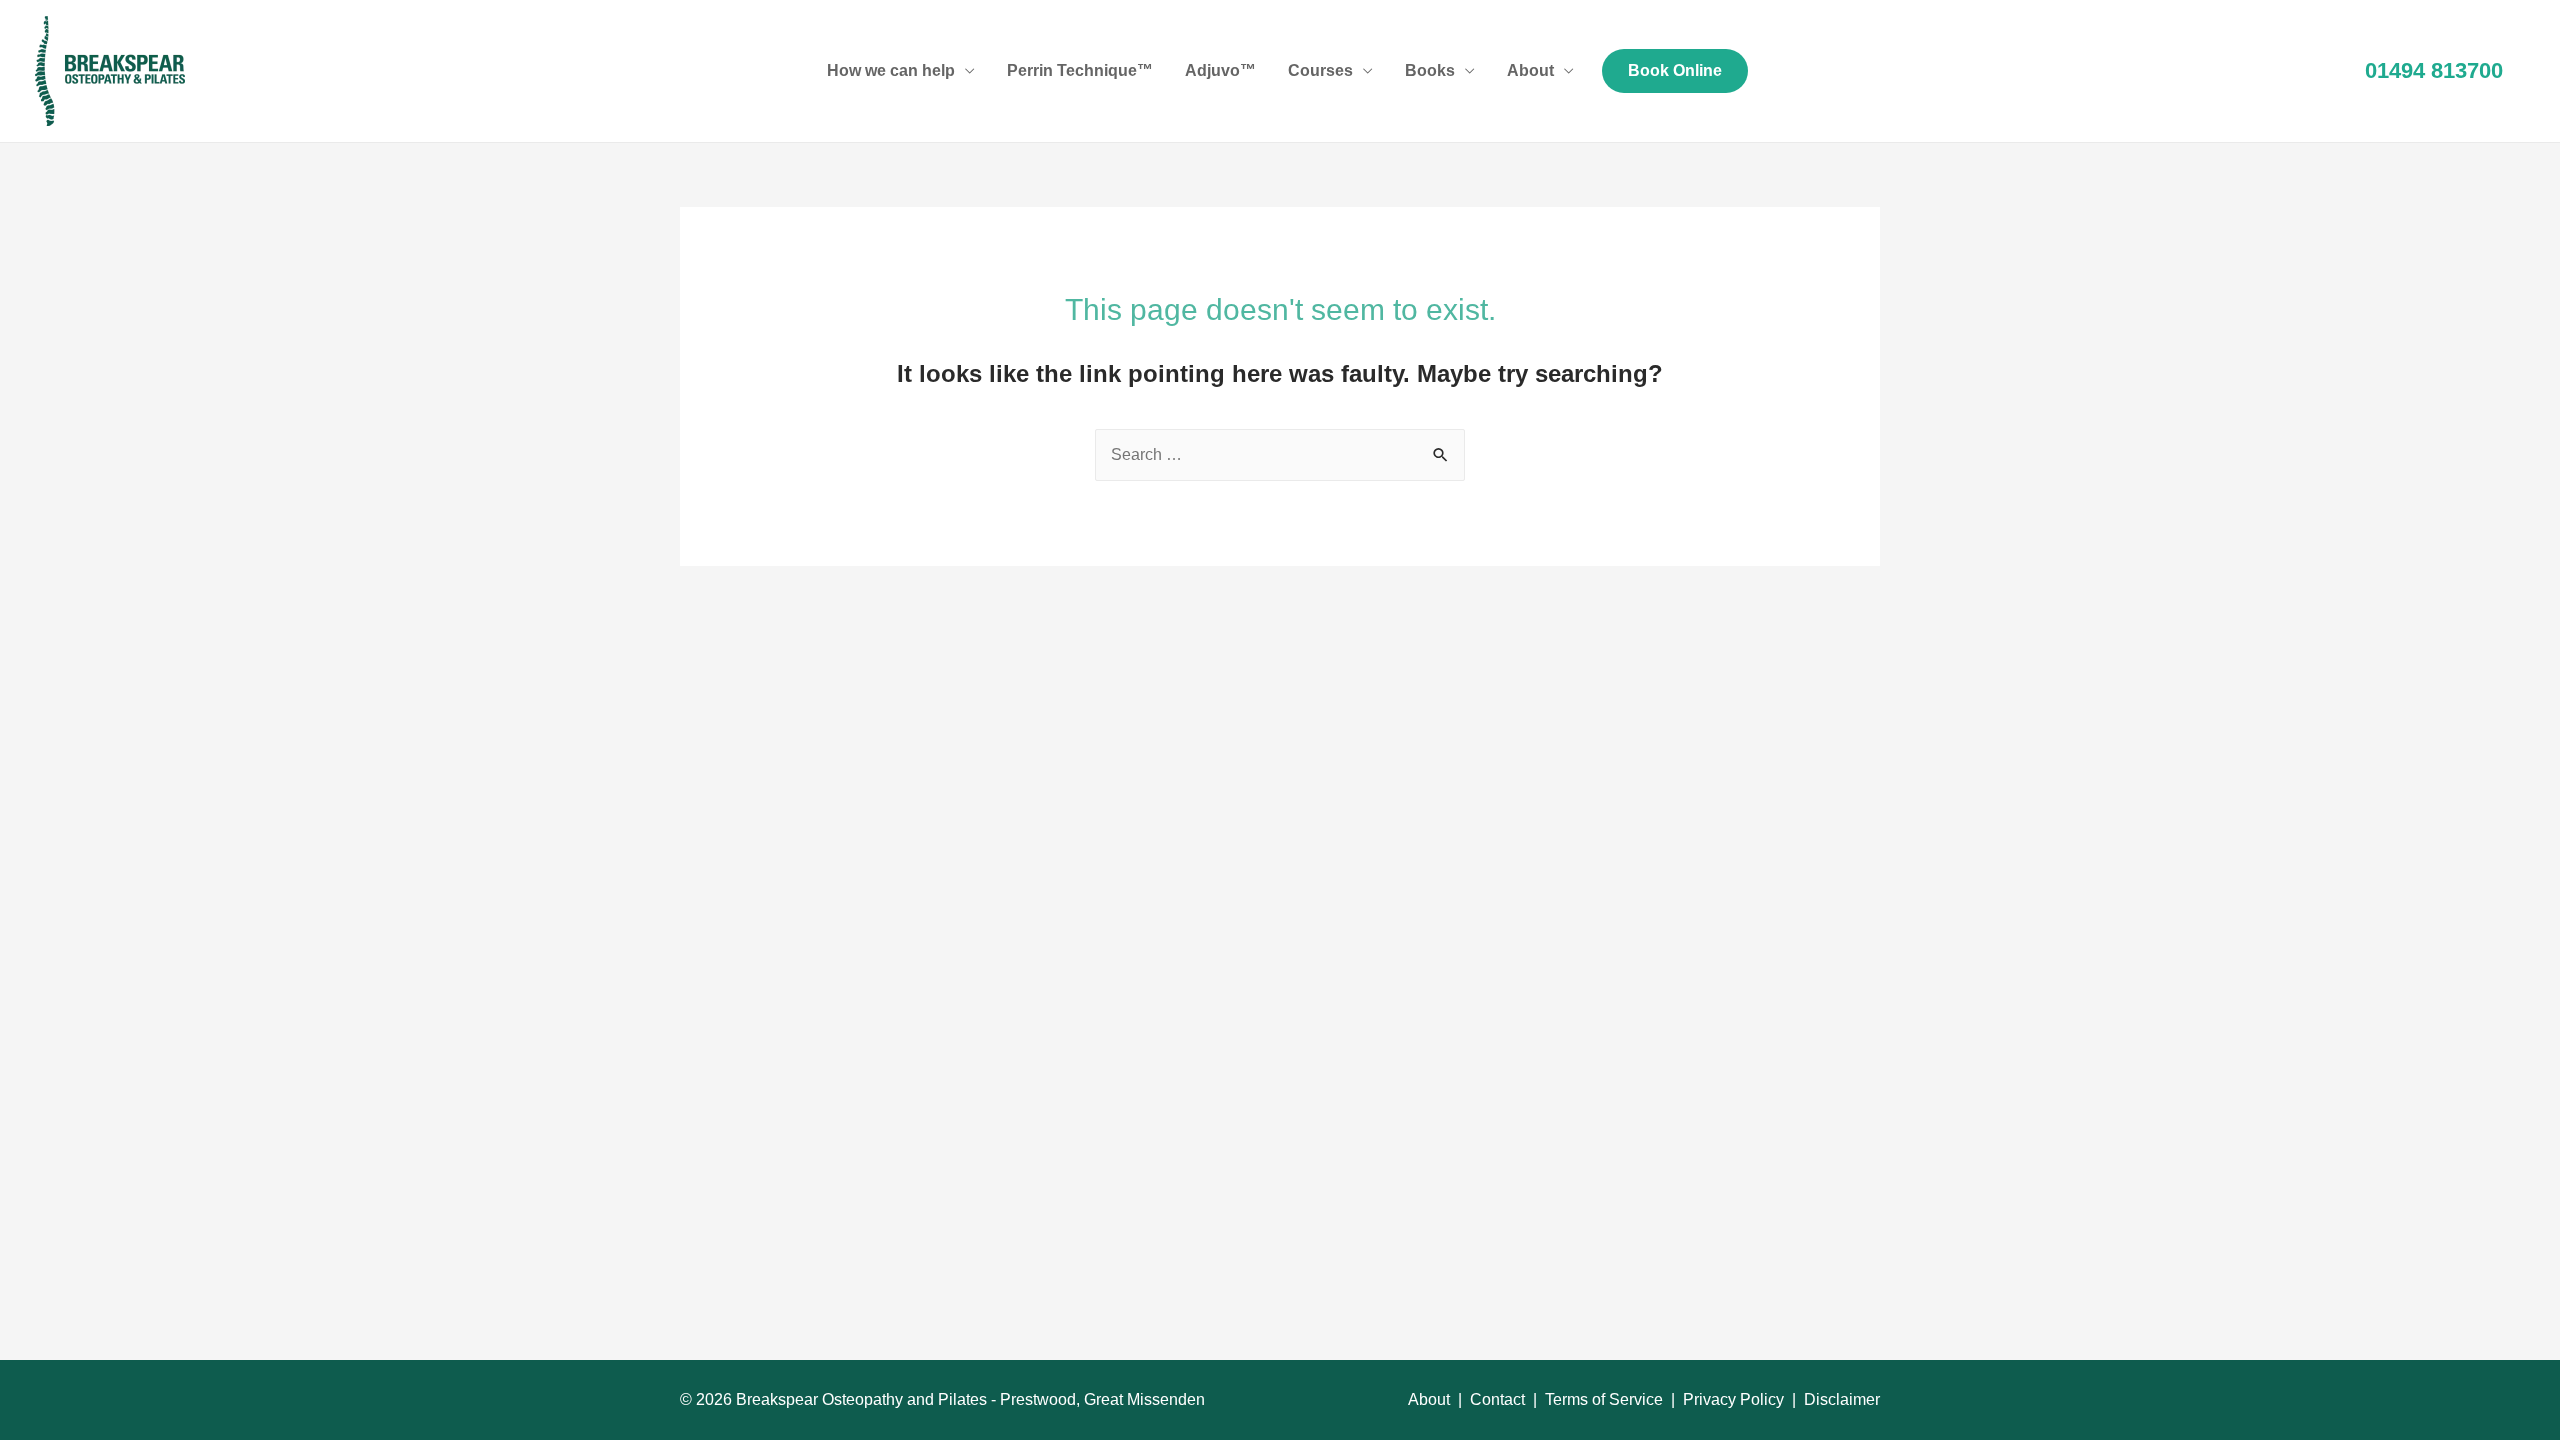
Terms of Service (1604, 1399)
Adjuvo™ (1220, 70)
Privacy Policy (1733, 1399)
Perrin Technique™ (1080, 70)
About (1530, 70)
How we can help (891, 70)
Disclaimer (1842, 1399)
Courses (1320, 70)
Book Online (1675, 70)
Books (1430, 70)
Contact (1497, 1399)
